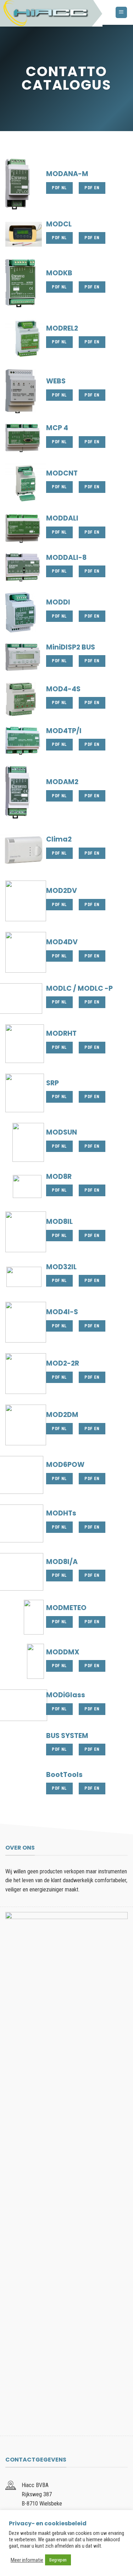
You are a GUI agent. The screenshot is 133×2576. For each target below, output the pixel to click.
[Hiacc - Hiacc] (52, 13)
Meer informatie (27, 2560)
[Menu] (121, 13)
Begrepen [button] (58, 2560)
